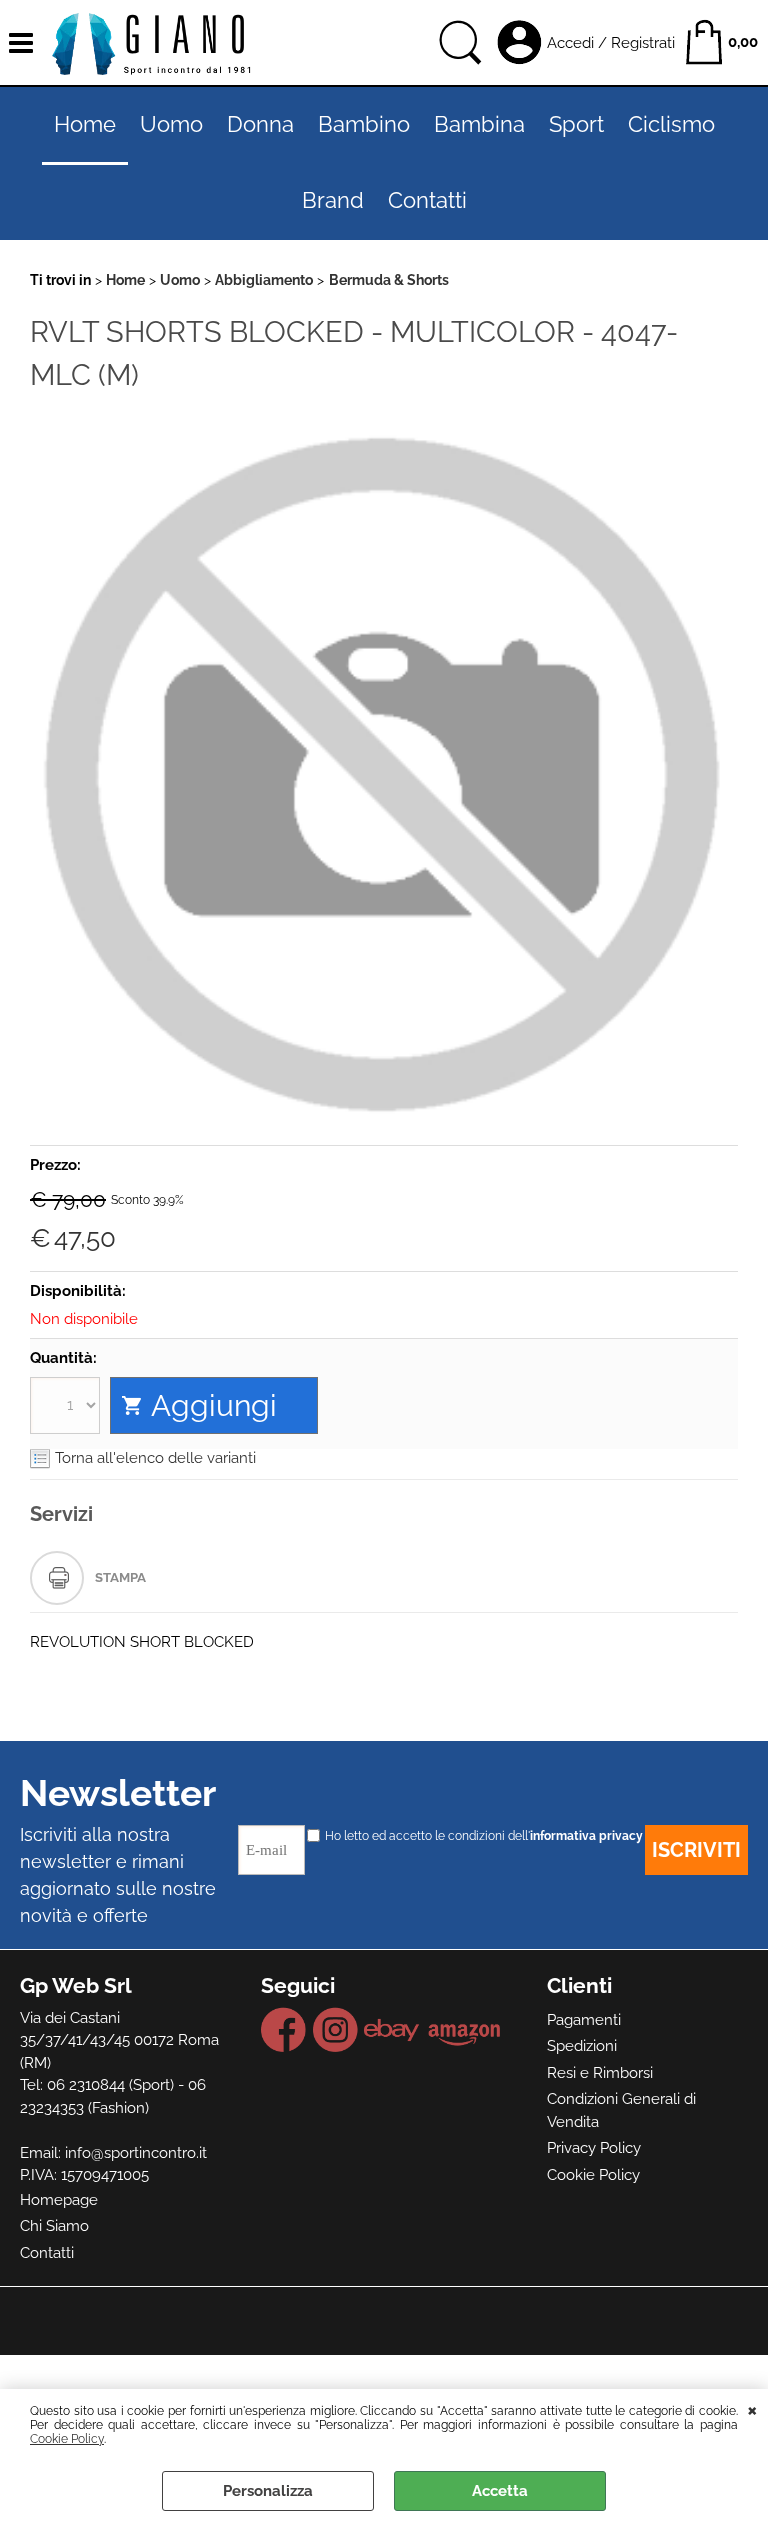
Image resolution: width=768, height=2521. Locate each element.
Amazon (464, 2030)
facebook (284, 2030)
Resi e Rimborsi (600, 2073)
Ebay (392, 2030)
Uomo (171, 124)
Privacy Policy (594, 2148)
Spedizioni (582, 2046)
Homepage (59, 2200)
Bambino (364, 124)
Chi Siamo (54, 2226)
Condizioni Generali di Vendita (621, 2110)
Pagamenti (584, 2020)
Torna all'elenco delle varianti (155, 1458)
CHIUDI (752, 2409)
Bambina (479, 124)
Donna (260, 124)
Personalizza (268, 2491)
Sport (576, 124)
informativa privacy (586, 1836)
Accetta (500, 2491)
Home (85, 124)
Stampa (120, 1577)
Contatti (427, 200)
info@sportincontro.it (136, 2153)
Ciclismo (671, 124)
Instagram (335, 2030)
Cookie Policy (67, 2439)
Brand (333, 200)
